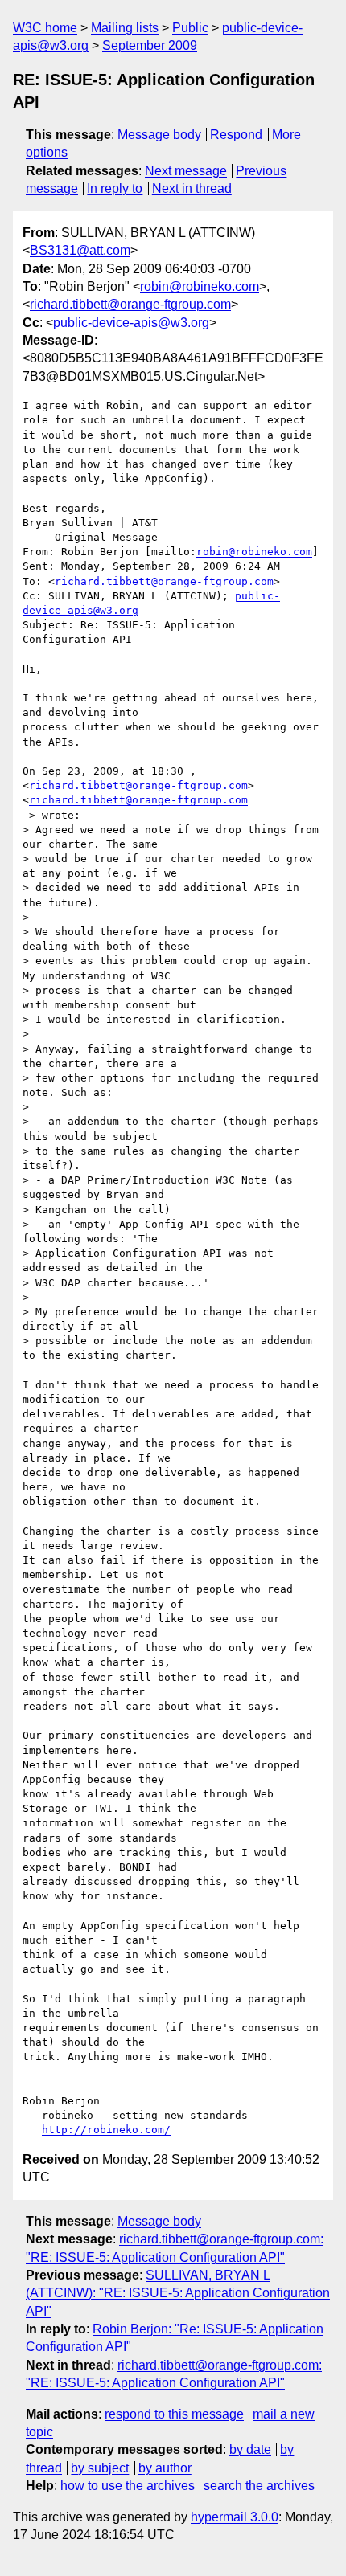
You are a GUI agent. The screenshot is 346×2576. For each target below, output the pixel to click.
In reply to (115, 188)
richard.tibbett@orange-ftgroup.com (130, 304)
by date (250, 2449)
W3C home (45, 28)
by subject (100, 2468)
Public (190, 28)
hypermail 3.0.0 (235, 2517)
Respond (236, 135)
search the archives (259, 2486)
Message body (159, 135)
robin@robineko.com (200, 286)
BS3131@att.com (80, 250)
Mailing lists (125, 28)
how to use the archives (128, 2486)
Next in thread (192, 188)
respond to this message (174, 2414)
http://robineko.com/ (106, 2130)
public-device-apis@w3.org (131, 323)
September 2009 (150, 45)
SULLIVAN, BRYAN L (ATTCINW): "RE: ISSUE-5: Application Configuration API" (178, 2293)
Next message (186, 171)
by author (165, 2468)
